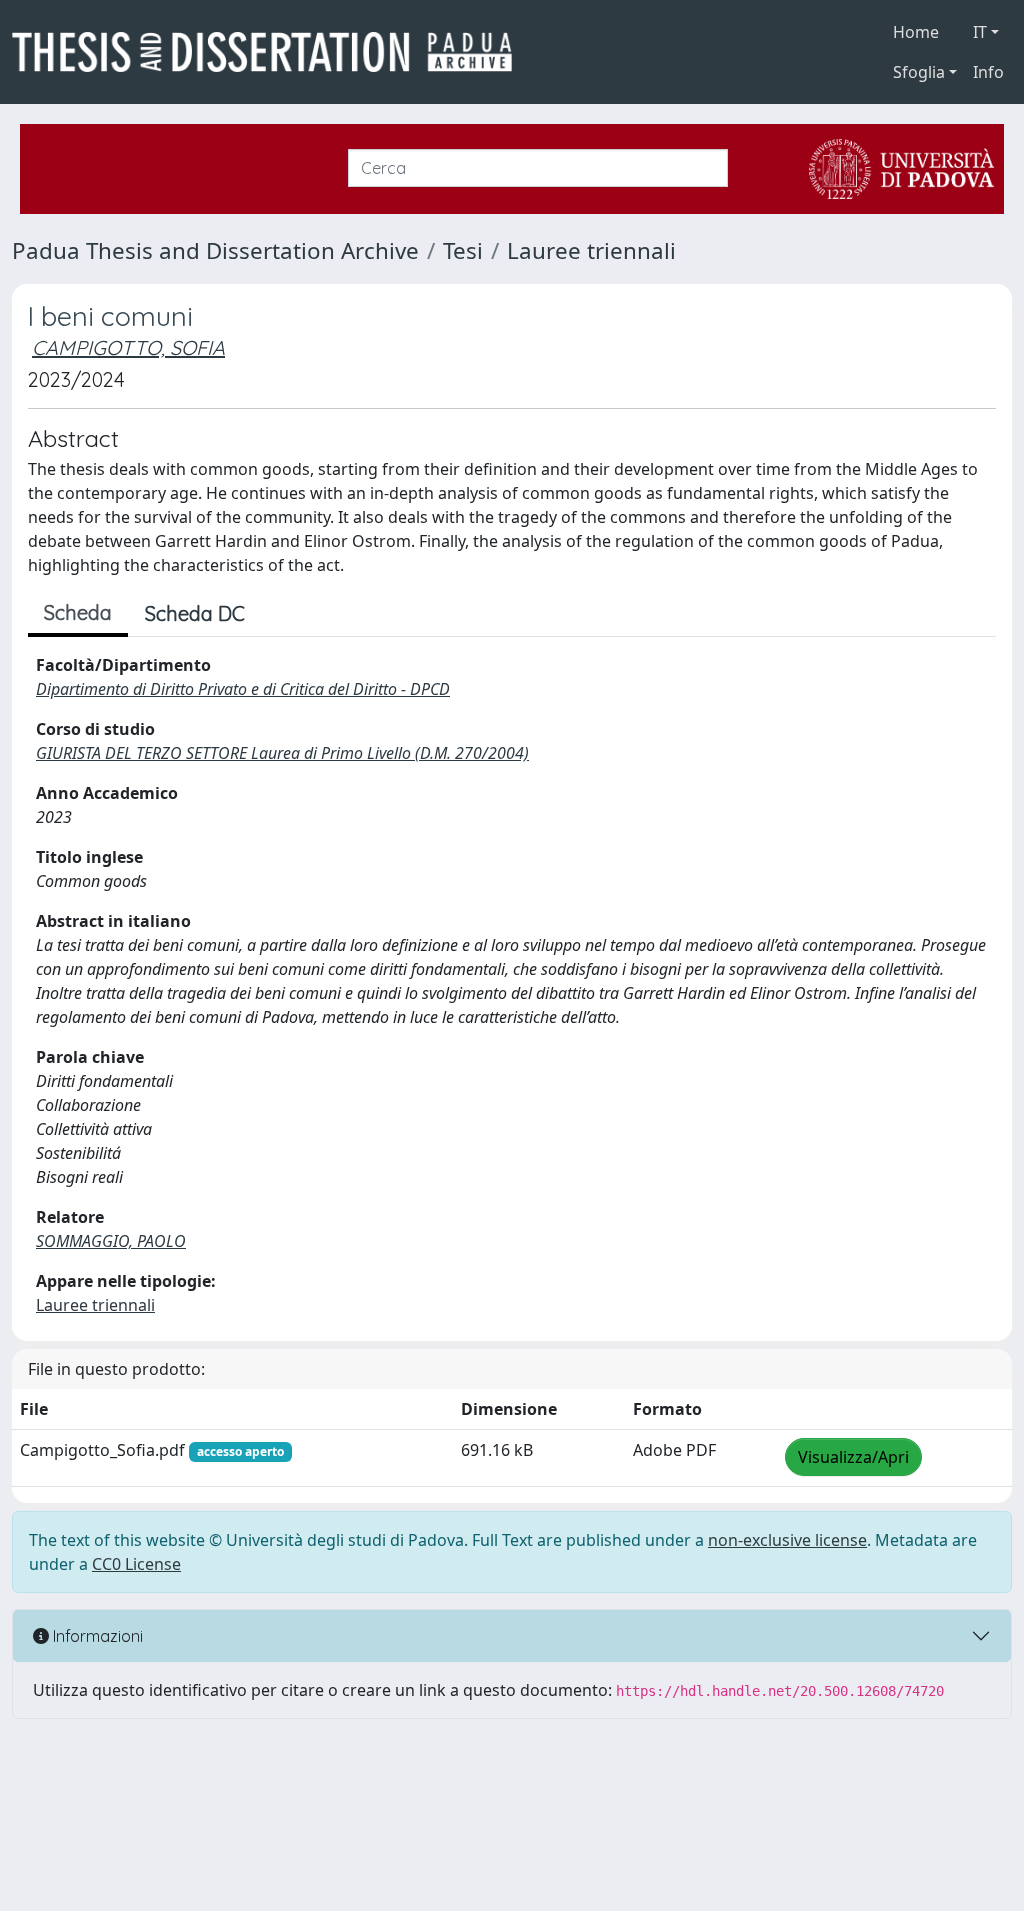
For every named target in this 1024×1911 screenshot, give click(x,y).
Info (988, 72)
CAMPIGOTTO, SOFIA (128, 347)
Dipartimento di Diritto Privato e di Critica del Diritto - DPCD (243, 689)
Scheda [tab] (78, 612)
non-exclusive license (787, 1540)
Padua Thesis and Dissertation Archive (215, 250)
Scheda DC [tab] (195, 613)
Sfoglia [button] (919, 72)
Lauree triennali (591, 250)
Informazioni (96, 1636)
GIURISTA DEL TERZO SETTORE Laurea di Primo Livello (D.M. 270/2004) (282, 753)
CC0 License (136, 1564)
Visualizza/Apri (853, 1457)
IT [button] (980, 32)
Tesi (463, 250)
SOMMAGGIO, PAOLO (111, 1241)
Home (916, 32)
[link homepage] (270, 52)
